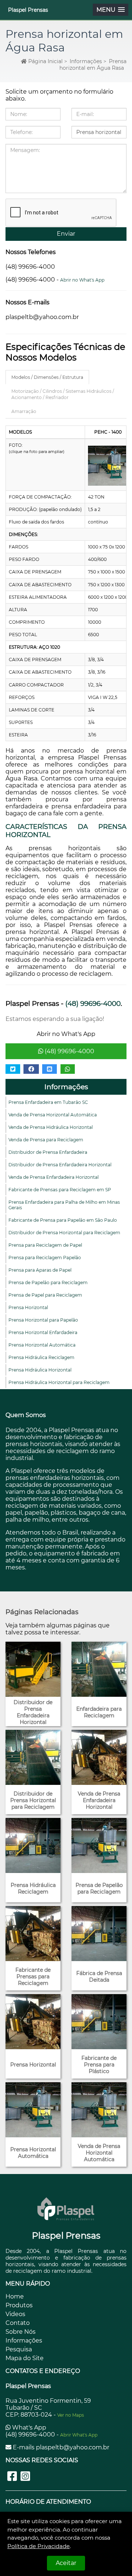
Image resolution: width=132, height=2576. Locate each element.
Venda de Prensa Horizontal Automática (53, 1115)
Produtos (19, 2305)
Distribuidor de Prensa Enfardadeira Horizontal (60, 1165)
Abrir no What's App (82, 280)
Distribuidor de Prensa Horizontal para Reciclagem (64, 1233)
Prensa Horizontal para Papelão (43, 1320)
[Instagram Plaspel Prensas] (25, 2476)
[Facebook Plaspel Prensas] (12, 2476)
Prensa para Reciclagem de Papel (45, 1245)
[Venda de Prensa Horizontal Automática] (99, 2110)
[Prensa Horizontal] (33, 2022)
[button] (111, 10)
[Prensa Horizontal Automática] (33, 2110)
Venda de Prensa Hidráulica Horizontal (51, 1127)
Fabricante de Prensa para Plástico (99, 2065)
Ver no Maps (71, 2415)
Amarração (24, 411)
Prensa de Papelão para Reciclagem (48, 1282)
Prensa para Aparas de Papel (40, 1270)
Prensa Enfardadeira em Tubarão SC (48, 1102)
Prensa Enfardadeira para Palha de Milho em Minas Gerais (64, 1205)
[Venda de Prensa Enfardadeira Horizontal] (99, 1757)
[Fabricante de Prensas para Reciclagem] (33, 1934)
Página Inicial (45, 61)
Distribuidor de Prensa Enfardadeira (48, 1152)
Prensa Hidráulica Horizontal (40, 1370)
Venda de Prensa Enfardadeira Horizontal (54, 1177)
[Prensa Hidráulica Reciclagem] (33, 1845)
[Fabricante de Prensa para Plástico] (99, 2022)
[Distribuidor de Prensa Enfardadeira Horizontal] (33, 1669)
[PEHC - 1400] (108, 466)
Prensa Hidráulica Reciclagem (41, 1357)
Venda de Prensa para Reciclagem (46, 1140)
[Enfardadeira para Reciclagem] (99, 1669)
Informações (66, 1087)
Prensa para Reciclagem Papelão (45, 1258)
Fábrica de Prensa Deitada (99, 1977)
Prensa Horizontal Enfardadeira (43, 1332)
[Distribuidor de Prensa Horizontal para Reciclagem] (33, 1757)
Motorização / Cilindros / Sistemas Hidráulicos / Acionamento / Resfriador (63, 394)
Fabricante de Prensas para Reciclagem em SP (60, 1190)
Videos (15, 2314)
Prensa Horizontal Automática (42, 1345)
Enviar (66, 234)
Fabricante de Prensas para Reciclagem (33, 1977)
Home (15, 2296)
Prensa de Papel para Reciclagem (45, 1295)
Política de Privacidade (38, 2546)
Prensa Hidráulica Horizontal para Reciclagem (59, 1382)
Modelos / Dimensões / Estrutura (47, 377)
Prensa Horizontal (28, 1307)
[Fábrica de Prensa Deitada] (99, 1934)
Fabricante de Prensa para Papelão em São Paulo (63, 1220)
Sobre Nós (21, 2332)
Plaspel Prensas (28, 10)
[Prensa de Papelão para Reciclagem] (99, 1845)
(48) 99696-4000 (69, 1051)
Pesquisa (19, 2349)
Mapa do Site (25, 2358)
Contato (18, 2323)
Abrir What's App (79, 2435)
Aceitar (66, 2563)
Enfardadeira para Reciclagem (99, 1712)
